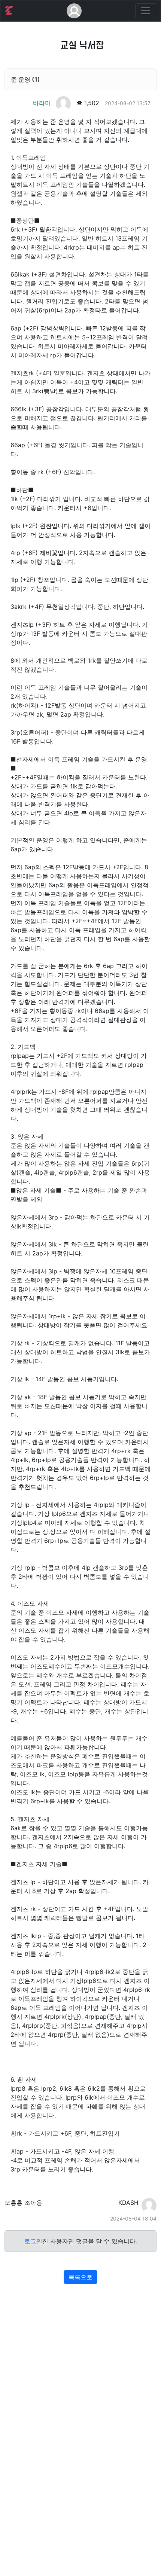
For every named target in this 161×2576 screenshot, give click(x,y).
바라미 (43, 103)
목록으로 (80, 2277)
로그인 (33, 2241)
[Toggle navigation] (146, 11)
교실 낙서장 (82, 45)
